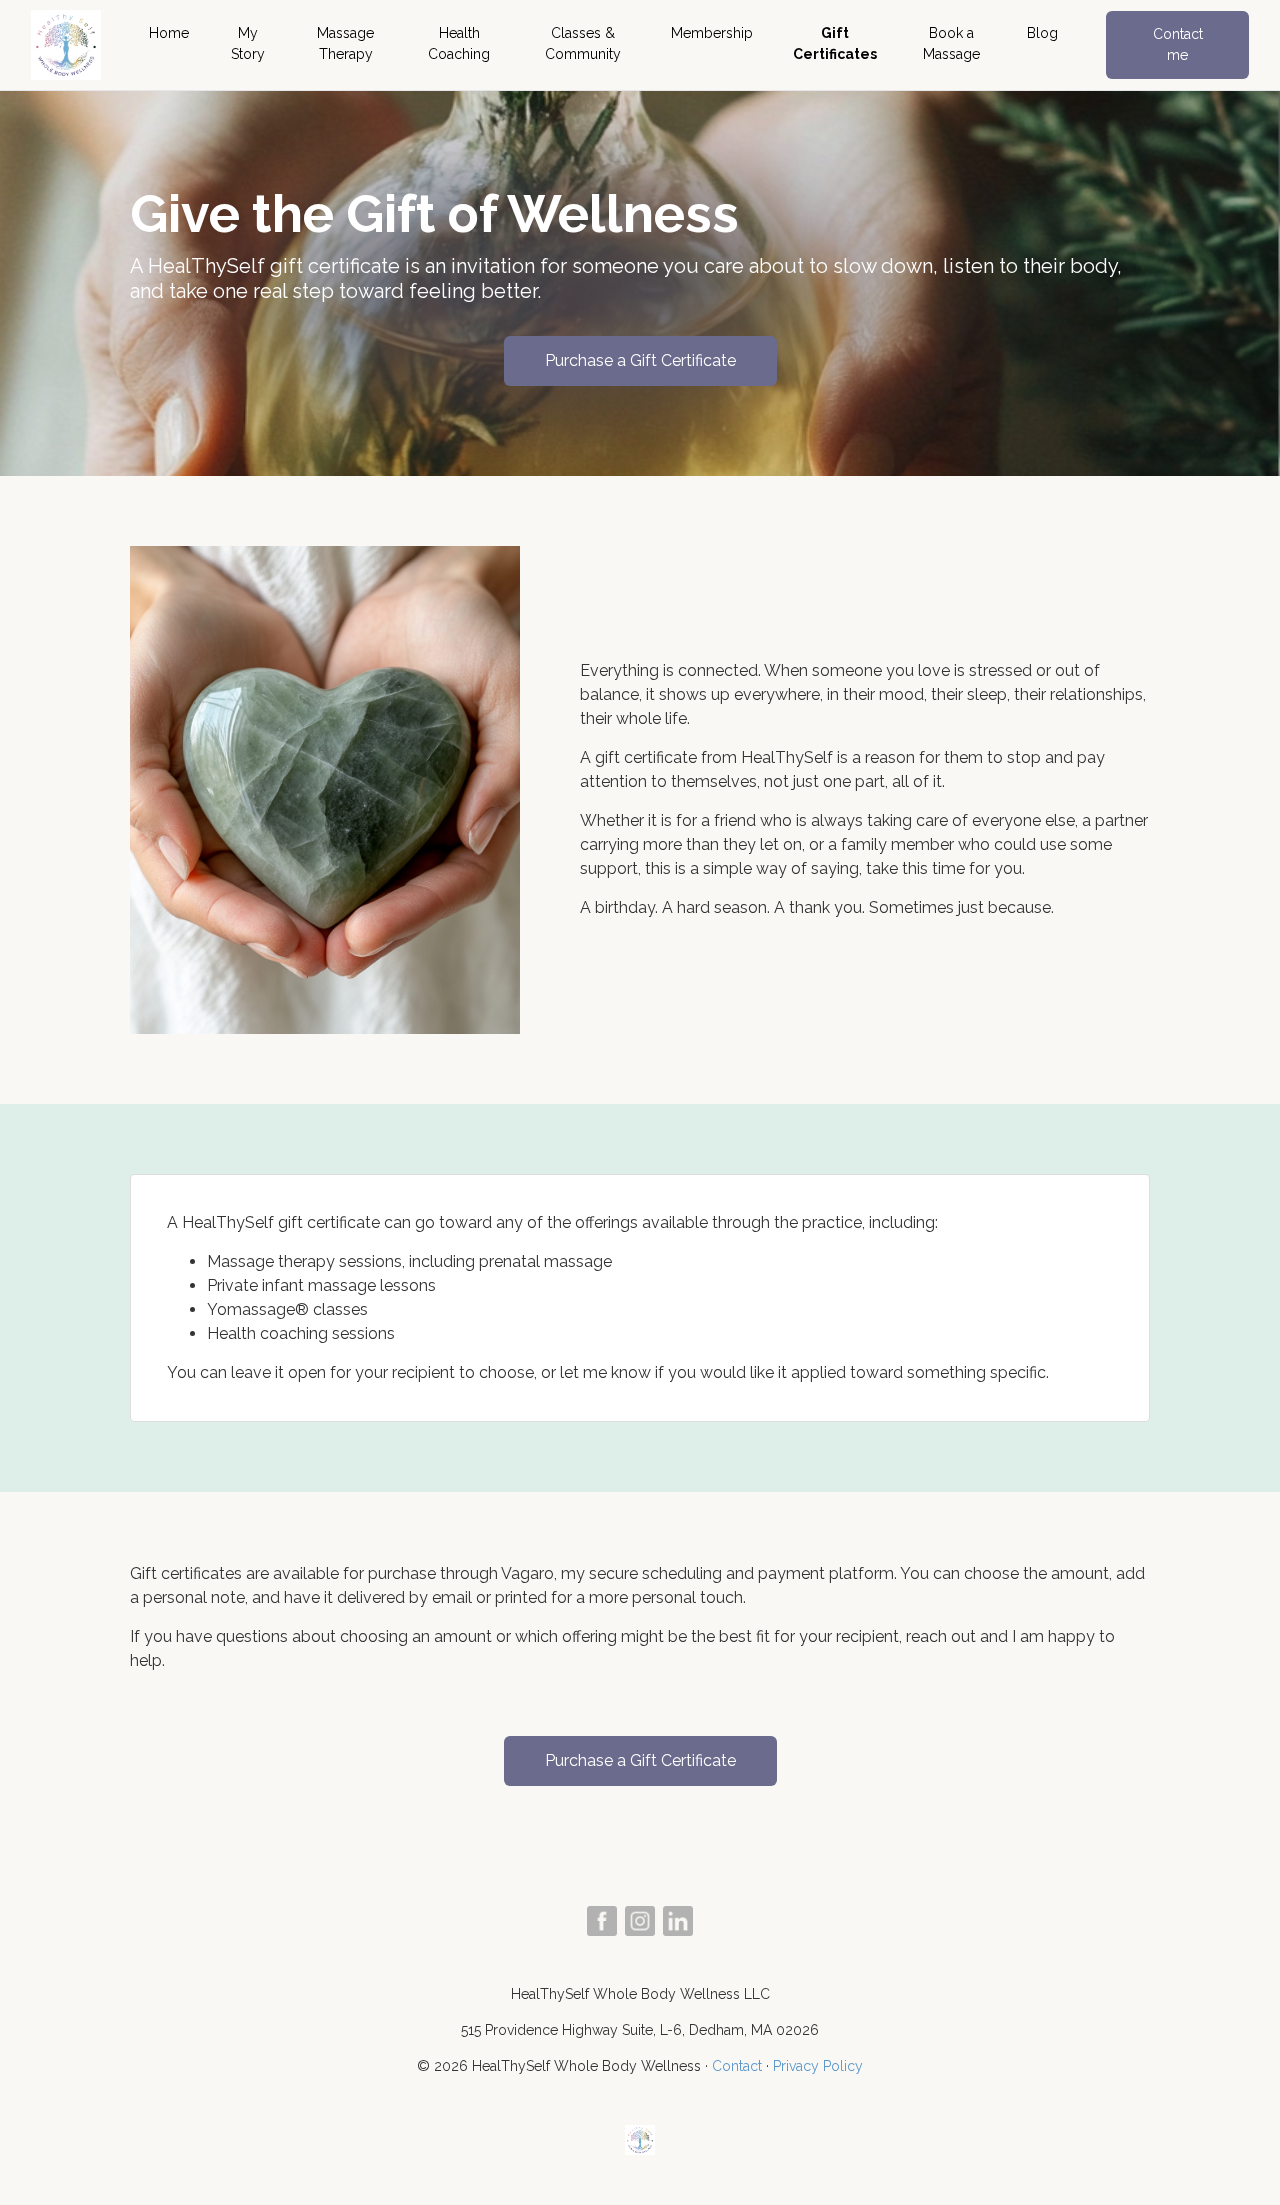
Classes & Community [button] (583, 43)
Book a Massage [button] (951, 43)
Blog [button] (1042, 33)
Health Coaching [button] (459, 43)
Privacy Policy (818, 2066)
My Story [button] (248, 43)
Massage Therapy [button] (345, 43)
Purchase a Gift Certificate (640, 360)
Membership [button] (712, 33)
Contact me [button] (1178, 44)
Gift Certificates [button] (835, 43)
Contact (737, 2066)
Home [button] (169, 33)
